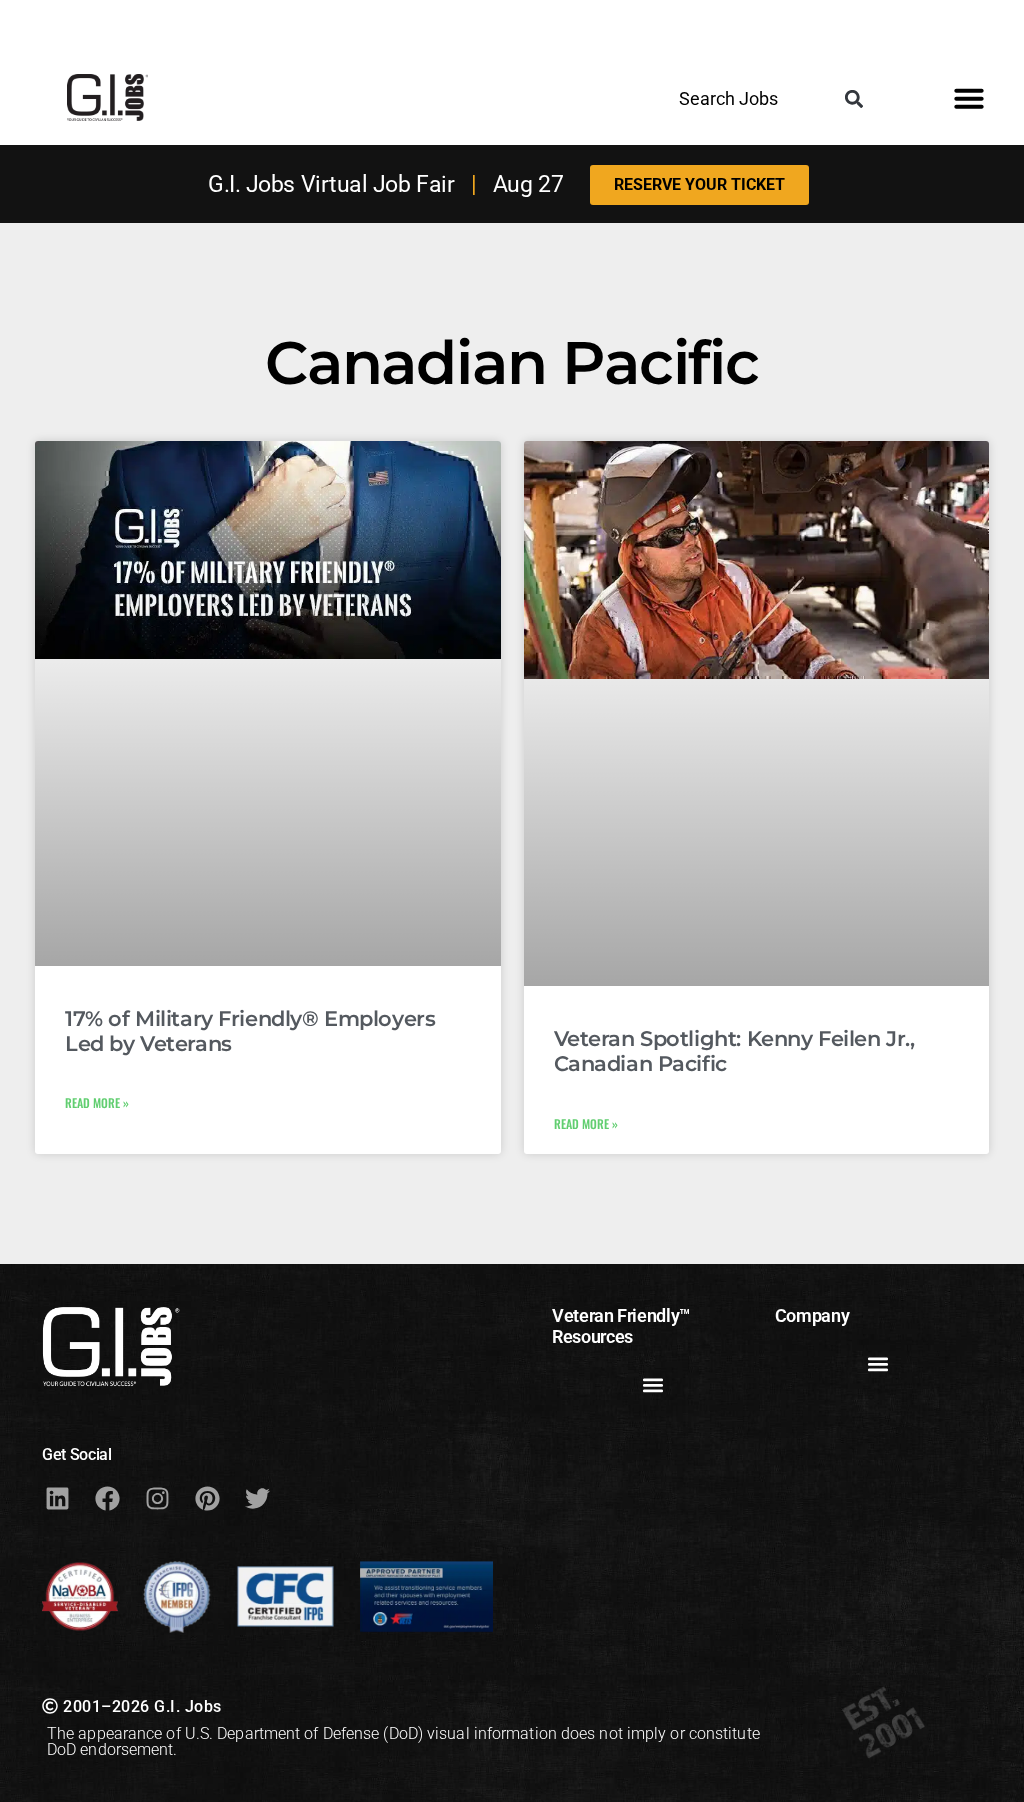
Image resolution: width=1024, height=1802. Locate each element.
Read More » (97, 1102)
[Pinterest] (207, 1498)
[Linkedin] (57, 1498)
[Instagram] (157, 1498)
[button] (854, 98)
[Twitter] (257, 1498)
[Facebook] (107, 1498)
